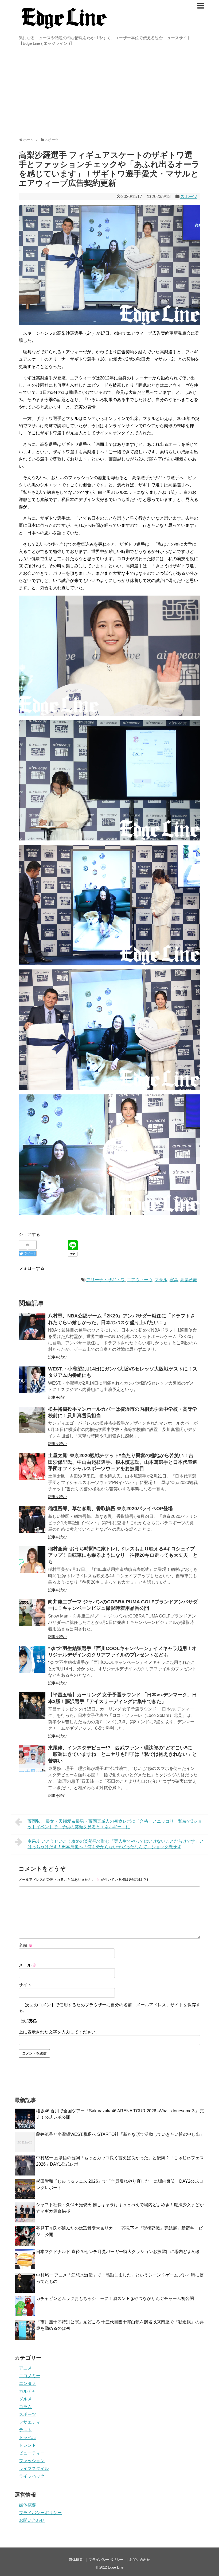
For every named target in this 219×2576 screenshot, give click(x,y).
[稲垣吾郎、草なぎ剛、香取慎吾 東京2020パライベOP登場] (32, 1519)
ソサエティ (30, 2422)
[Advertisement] (109, 91)
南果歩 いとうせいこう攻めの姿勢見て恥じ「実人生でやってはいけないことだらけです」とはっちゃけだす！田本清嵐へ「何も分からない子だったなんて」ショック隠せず (116, 1844)
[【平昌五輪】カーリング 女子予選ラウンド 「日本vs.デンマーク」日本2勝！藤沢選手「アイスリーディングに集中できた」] (32, 1706)
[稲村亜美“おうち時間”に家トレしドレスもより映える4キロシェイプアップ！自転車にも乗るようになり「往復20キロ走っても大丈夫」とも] (32, 1560)
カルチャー (30, 2391)
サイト (25, 1985)
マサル (161, 1280)
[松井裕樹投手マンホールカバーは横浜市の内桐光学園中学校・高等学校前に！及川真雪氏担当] (32, 1420)
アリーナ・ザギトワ (105, 1280)
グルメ (25, 2399)
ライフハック (32, 2476)
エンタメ (28, 2383)
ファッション (32, 2461)
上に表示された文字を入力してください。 (59, 2032)
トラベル (28, 2438)
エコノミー (30, 2376)
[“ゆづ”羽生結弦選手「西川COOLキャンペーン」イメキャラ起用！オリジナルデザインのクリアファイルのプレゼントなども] (32, 1659)
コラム (25, 2407)
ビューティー (32, 2453)
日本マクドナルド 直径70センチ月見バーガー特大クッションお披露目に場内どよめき (118, 2252)
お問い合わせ (32, 2520)
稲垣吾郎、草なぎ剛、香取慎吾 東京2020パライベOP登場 (110, 1509)
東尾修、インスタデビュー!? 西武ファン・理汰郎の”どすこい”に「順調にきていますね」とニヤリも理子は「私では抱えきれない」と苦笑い (123, 1754)
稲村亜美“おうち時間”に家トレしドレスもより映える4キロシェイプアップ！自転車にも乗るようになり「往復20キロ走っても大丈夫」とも (123, 1555)
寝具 (174, 1280)
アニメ (25, 2368)
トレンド (28, 2445)
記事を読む (57, 1357)
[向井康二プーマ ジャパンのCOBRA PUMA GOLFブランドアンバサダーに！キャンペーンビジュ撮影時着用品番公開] (32, 1613)
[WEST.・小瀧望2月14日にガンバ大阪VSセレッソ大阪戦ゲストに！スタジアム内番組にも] (32, 1380)
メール (28, 1965)
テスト (25, 2430)
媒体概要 (28, 2505)
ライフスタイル (34, 2468)
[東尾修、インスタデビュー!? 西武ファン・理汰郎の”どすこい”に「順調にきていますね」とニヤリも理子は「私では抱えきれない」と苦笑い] (32, 1759)
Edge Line (116, 2567)
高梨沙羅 (189, 1280)
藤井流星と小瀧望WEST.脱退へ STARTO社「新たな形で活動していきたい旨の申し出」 (120, 2134)
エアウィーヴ (140, 1280)
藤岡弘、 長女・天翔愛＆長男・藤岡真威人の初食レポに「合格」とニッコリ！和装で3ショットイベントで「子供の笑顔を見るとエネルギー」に (115, 1824)
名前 (26, 1945)
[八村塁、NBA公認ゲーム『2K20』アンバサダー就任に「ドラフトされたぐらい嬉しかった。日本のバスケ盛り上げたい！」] (32, 1327)
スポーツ (189, 197)
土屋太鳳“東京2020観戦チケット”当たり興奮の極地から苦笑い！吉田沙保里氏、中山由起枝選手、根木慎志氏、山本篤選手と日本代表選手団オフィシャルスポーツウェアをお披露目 (123, 1462)
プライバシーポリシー (40, 2513)
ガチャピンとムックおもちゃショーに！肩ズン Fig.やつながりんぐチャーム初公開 (115, 2298)
